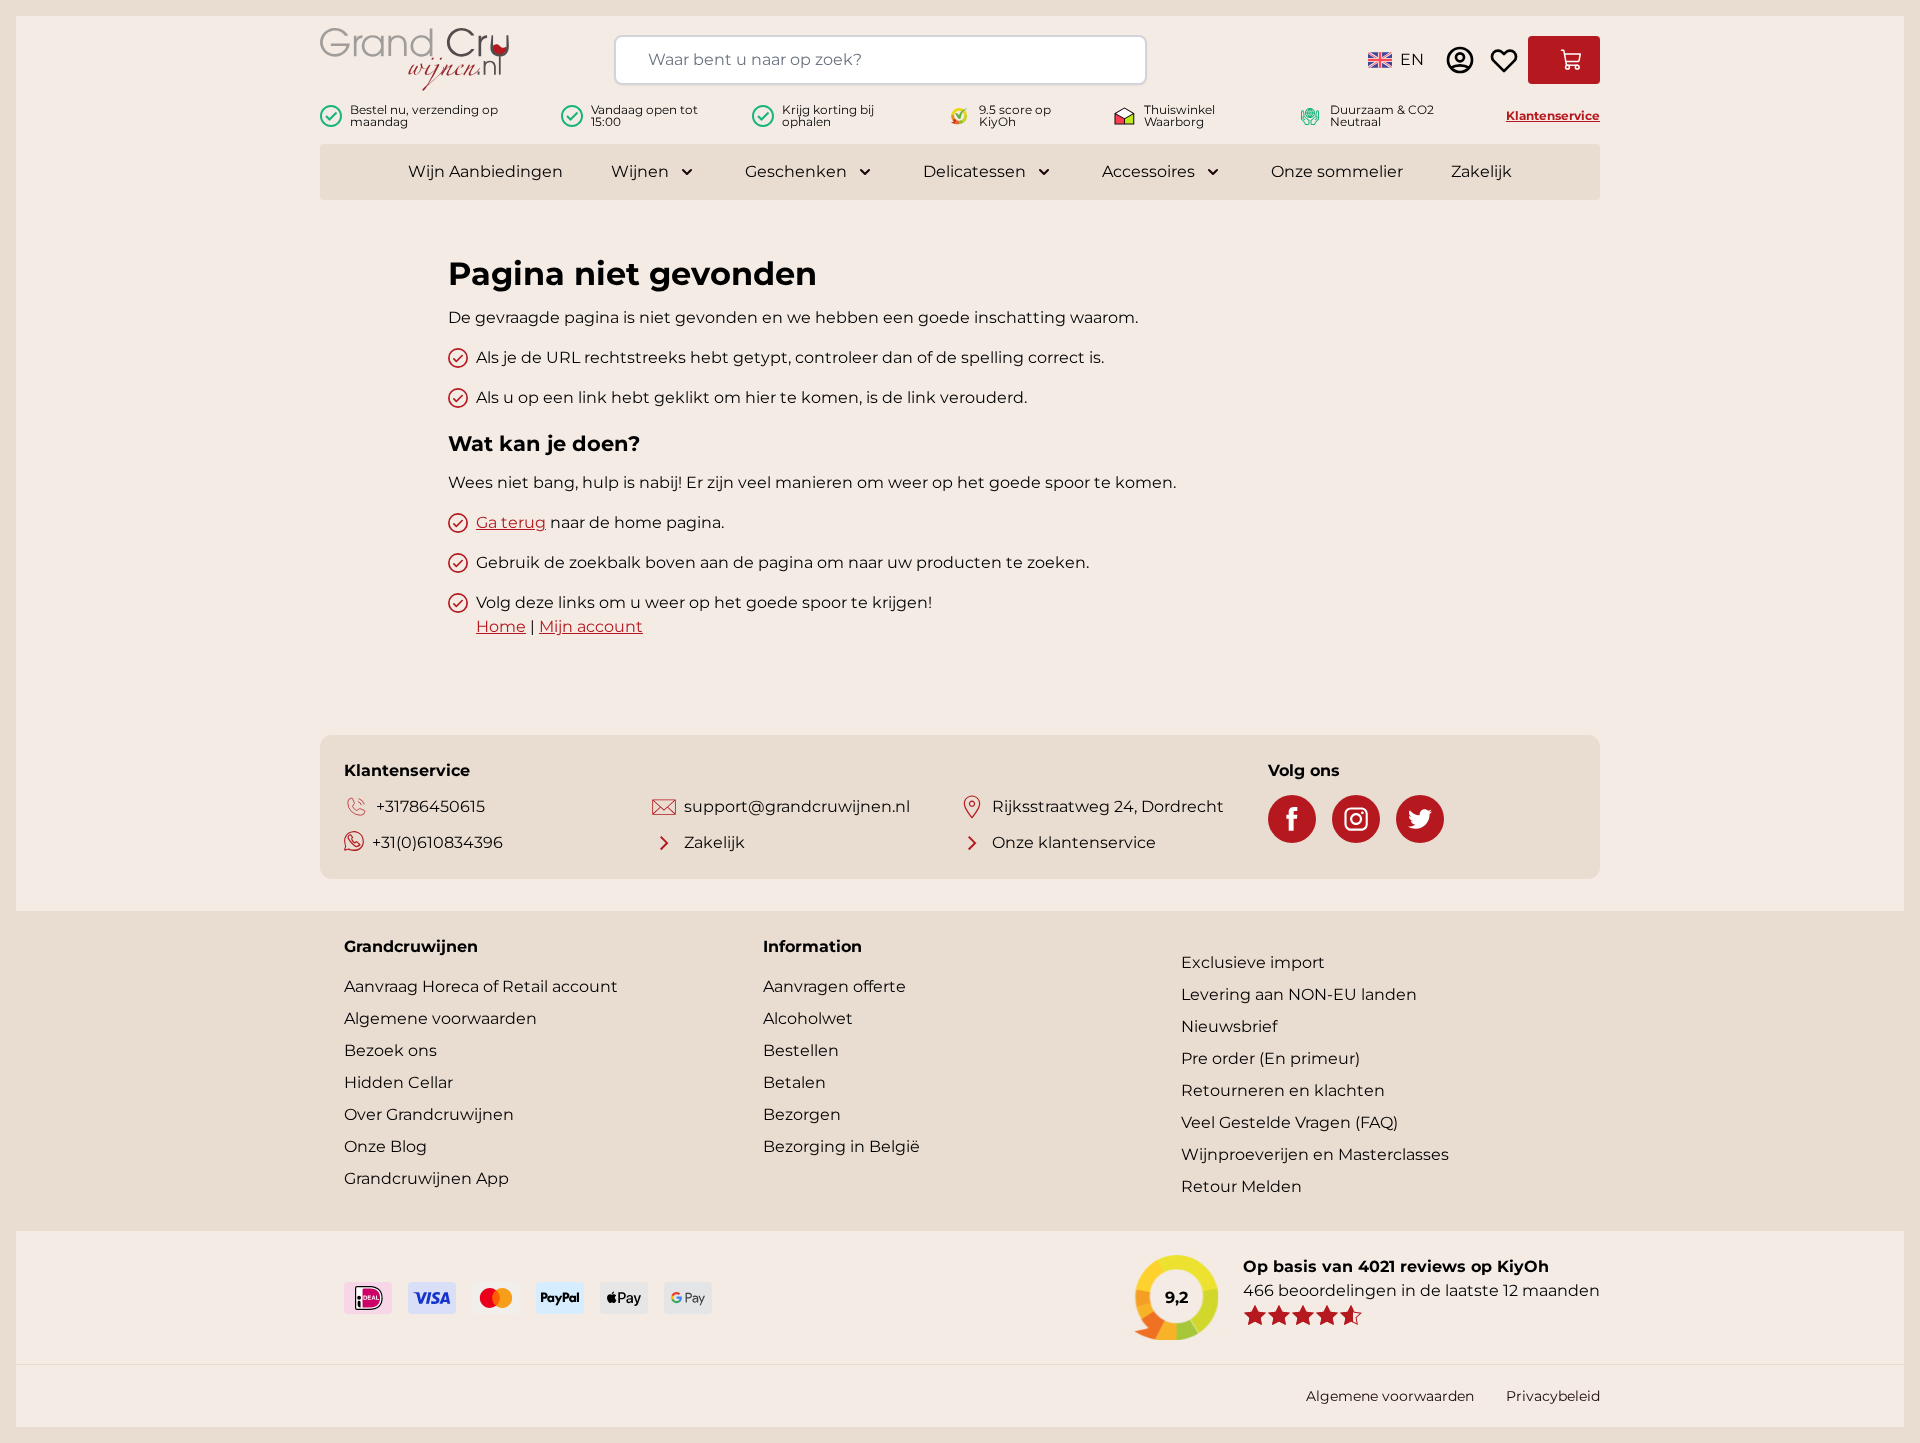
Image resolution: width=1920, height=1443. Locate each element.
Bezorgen (802, 1114)
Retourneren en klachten (1283, 1090)
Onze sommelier (1337, 171)
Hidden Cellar (398, 1082)
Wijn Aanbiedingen (485, 171)
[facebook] (1292, 819)
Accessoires (1148, 171)
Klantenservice (1553, 115)
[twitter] (1420, 819)
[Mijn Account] (1460, 60)
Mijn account (591, 626)
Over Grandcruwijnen (429, 1114)
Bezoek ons (390, 1050)
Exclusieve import (1253, 962)
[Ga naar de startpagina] (414, 59)
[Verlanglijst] (1504, 60)
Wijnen (640, 171)
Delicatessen (974, 171)
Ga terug (511, 522)
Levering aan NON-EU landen (1299, 994)
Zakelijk (1481, 171)
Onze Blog (385, 1146)
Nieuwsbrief (1229, 1026)
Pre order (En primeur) (1270, 1058)
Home (501, 626)
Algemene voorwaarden (440, 1018)
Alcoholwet (808, 1018)
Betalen (794, 1082)
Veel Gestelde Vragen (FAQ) (1289, 1122)
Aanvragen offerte (834, 986)
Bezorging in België (841, 1146)
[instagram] (1356, 819)
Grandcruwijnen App (426, 1178)
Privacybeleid (1553, 1396)
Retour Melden (1241, 1186)
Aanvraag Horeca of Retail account (481, 986)
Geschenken (796, 171)
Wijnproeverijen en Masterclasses (1315, 1154)
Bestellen (801, 1050)
